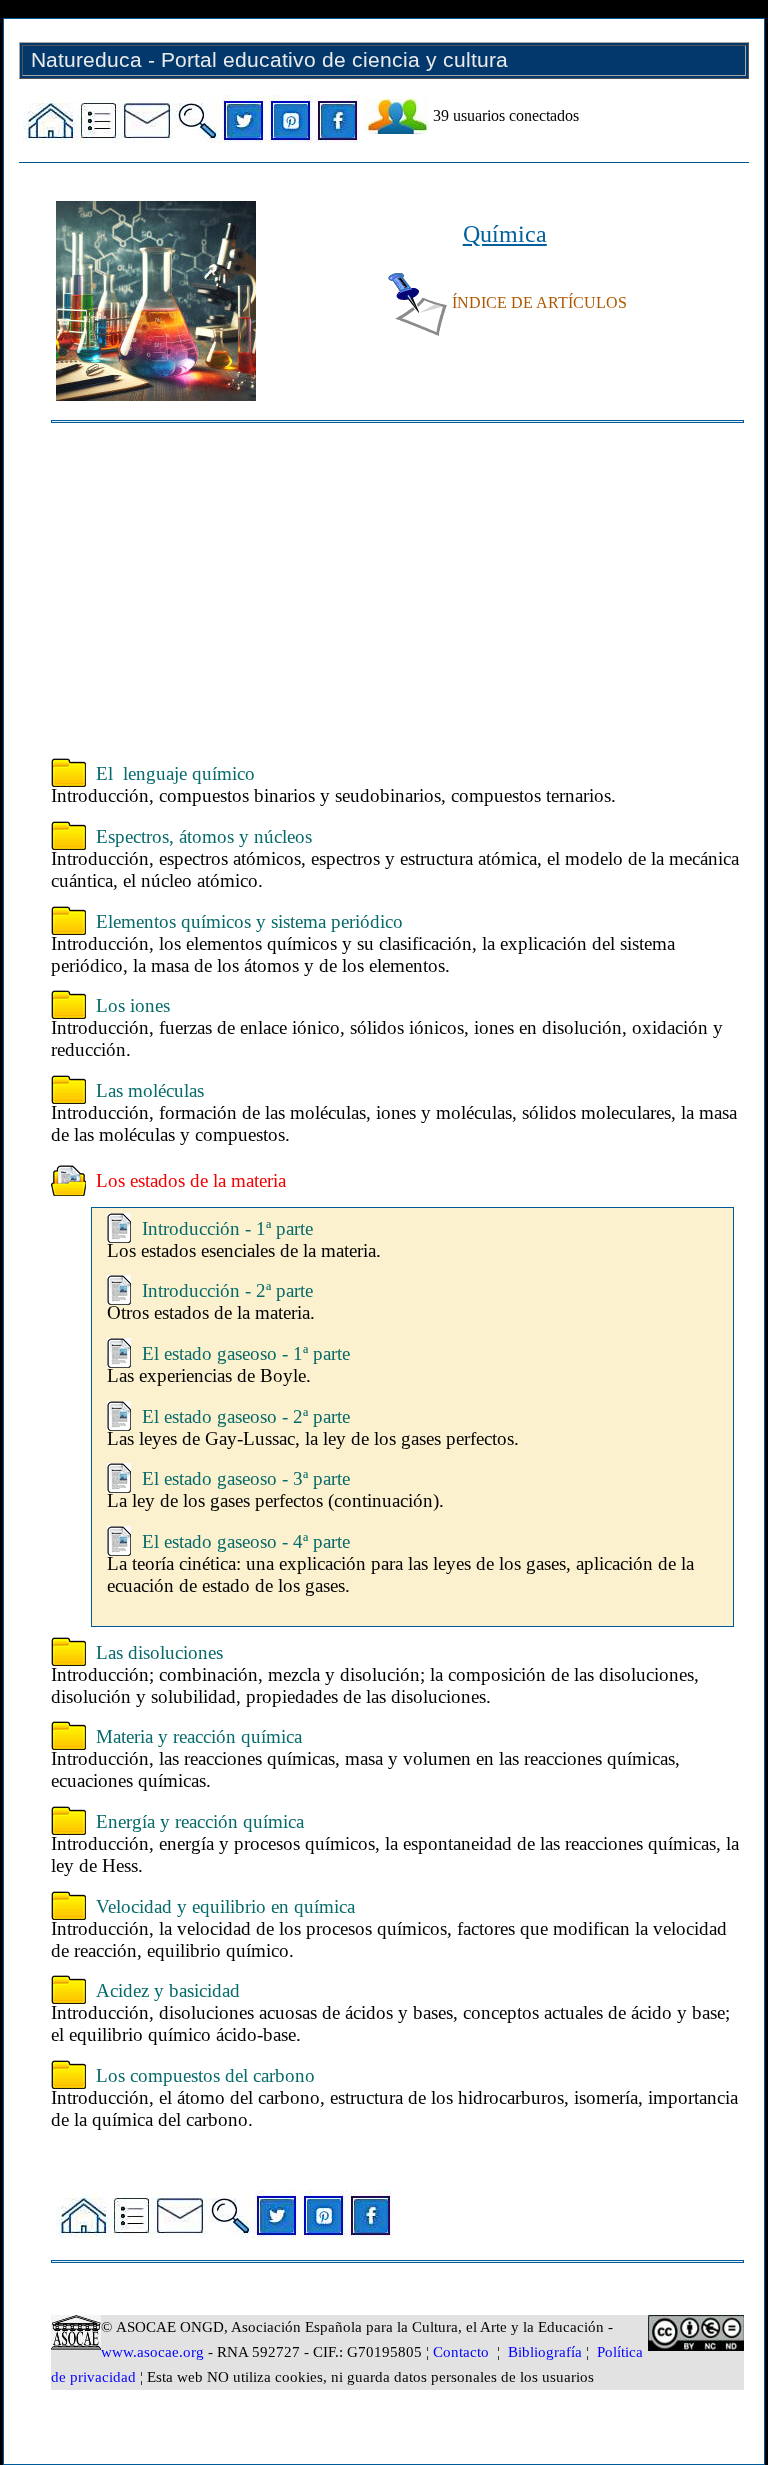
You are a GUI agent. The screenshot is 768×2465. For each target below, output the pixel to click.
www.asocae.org (152, 2352)
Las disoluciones (159, 1652)
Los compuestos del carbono (205, 2075)
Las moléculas (150, 1090)
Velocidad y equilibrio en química (225, 1906)
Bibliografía (545, 2352)
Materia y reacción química (199, 1736)
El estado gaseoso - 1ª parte (246, 1353)
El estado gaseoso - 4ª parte (246, 1541)
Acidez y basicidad (168, 1990)
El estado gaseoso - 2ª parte (246, 1416)
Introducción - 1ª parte (227, 1228)
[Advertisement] (397, 593)
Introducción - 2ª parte (227, 1290)
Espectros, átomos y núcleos (204, 836)
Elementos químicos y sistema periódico (249, 921)
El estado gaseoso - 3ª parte (246, 1478)
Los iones (133, 1005)
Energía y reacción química (200, 1821)
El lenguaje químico (175, 773)
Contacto (461, 2352)
